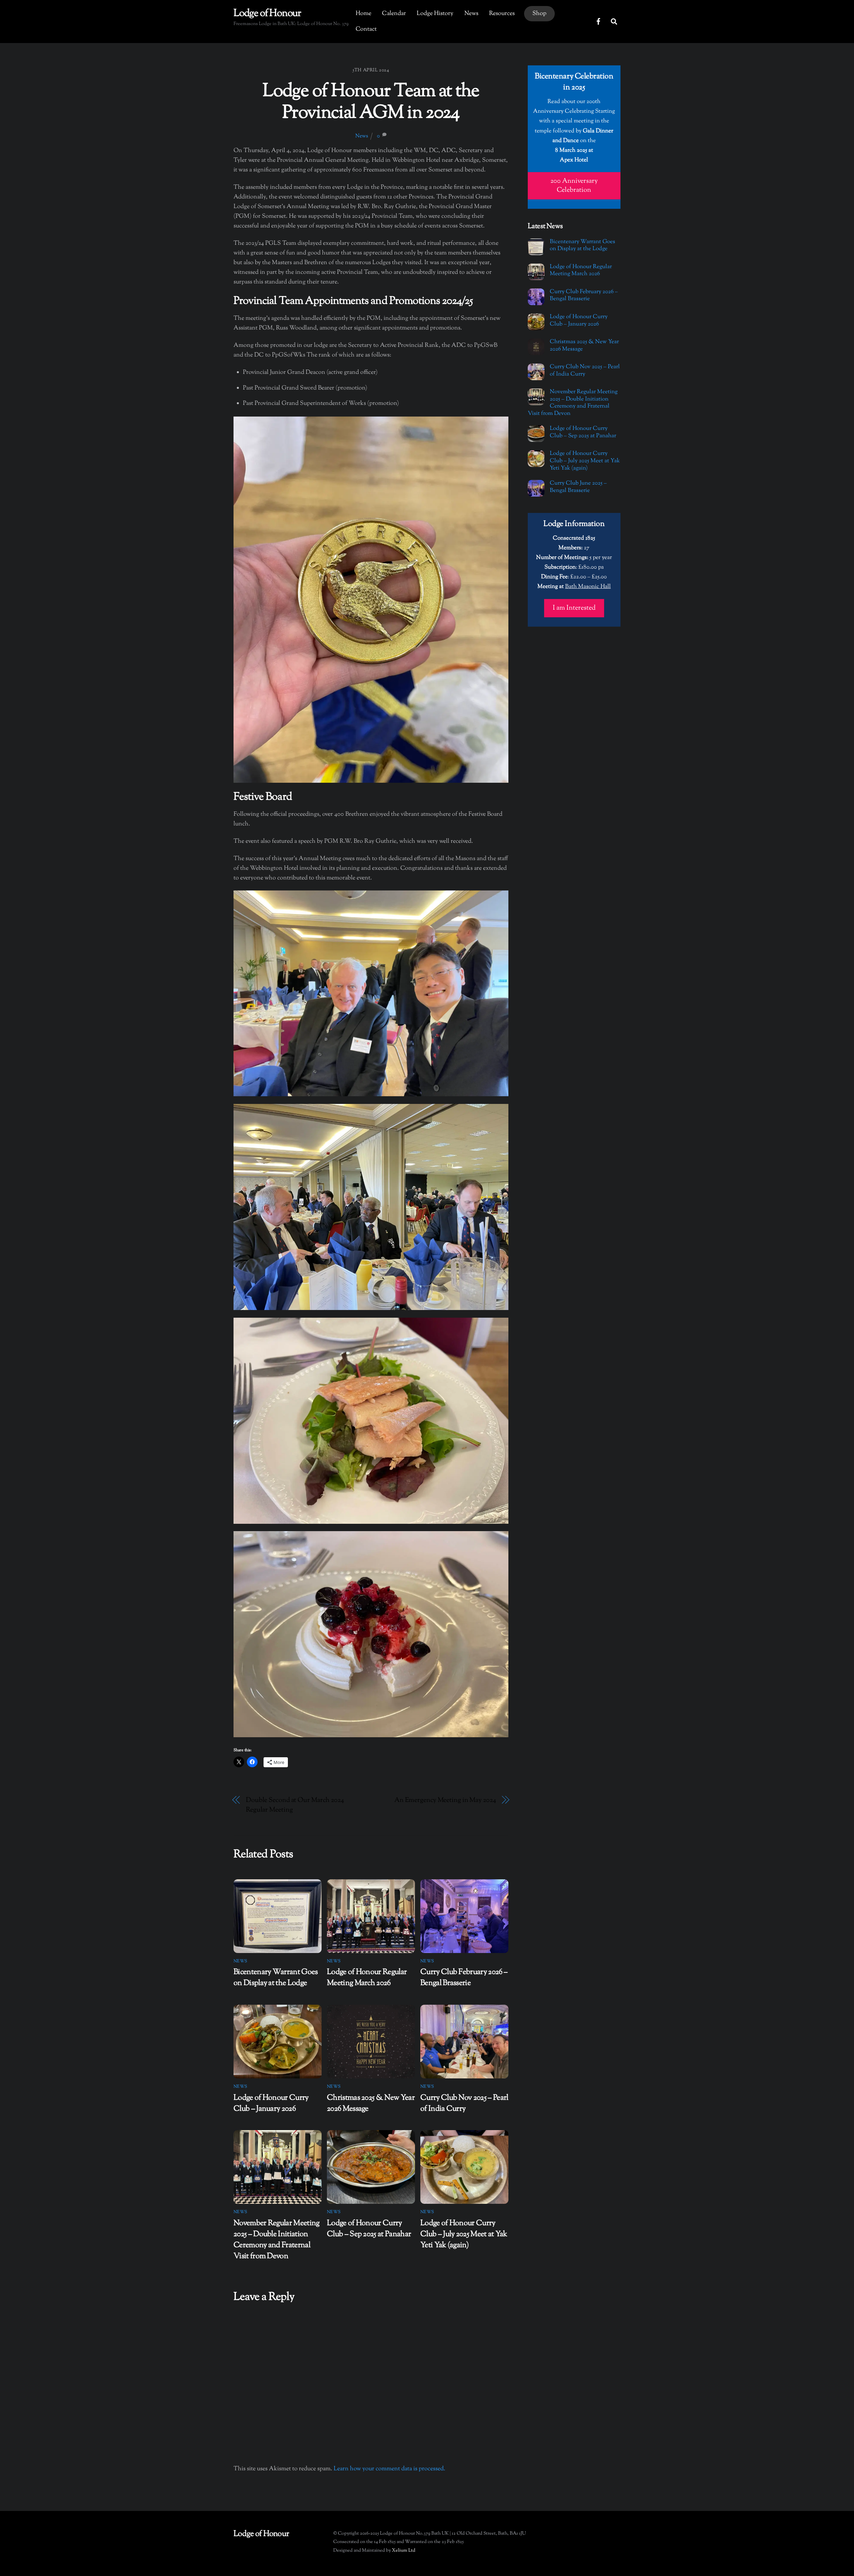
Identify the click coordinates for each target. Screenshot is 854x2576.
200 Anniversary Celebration (574, 186)
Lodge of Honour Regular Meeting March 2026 (367, 1978)
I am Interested (574, 608)
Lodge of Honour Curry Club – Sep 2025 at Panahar (369, 2229)
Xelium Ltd (404, 2550)
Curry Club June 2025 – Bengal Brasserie (578, 487)
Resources (502, 14)
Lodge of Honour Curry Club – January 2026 (271, 2103)
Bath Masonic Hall (588, 587)
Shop (539, 14)
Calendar (394, 14)
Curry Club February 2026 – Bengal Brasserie (464, 1978)
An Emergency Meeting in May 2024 (445, 1800)
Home (363, 14)
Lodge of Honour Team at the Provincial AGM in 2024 (371, 103)
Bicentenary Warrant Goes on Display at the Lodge (276, 1978)
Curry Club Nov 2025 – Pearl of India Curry (464, 2103)
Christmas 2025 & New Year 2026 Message (584, 346)
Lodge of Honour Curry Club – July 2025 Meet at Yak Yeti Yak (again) (464, 2234)
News (471, 14)
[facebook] (598, 21)
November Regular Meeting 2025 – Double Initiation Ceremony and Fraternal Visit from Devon (277, 2240)
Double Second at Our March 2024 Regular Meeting (295, 1805)
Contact (366, 29)
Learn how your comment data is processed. (389, 2469)
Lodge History (435, 14)
